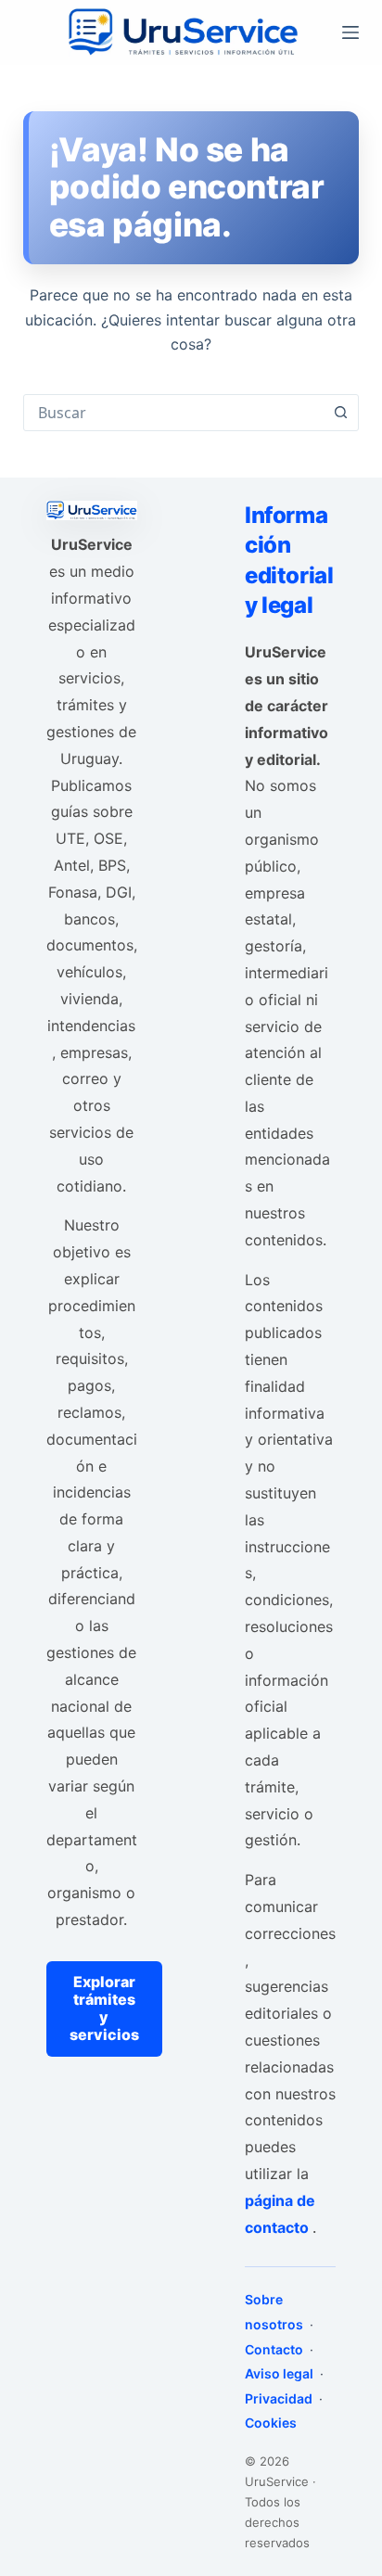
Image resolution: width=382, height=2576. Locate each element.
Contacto (275, 2349)
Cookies (271, 2423)
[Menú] (350, 32)
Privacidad (280, 2398)
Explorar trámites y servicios (104, 2009)
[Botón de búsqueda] (340, 413)
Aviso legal (280, 2373)
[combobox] (174, 413)
